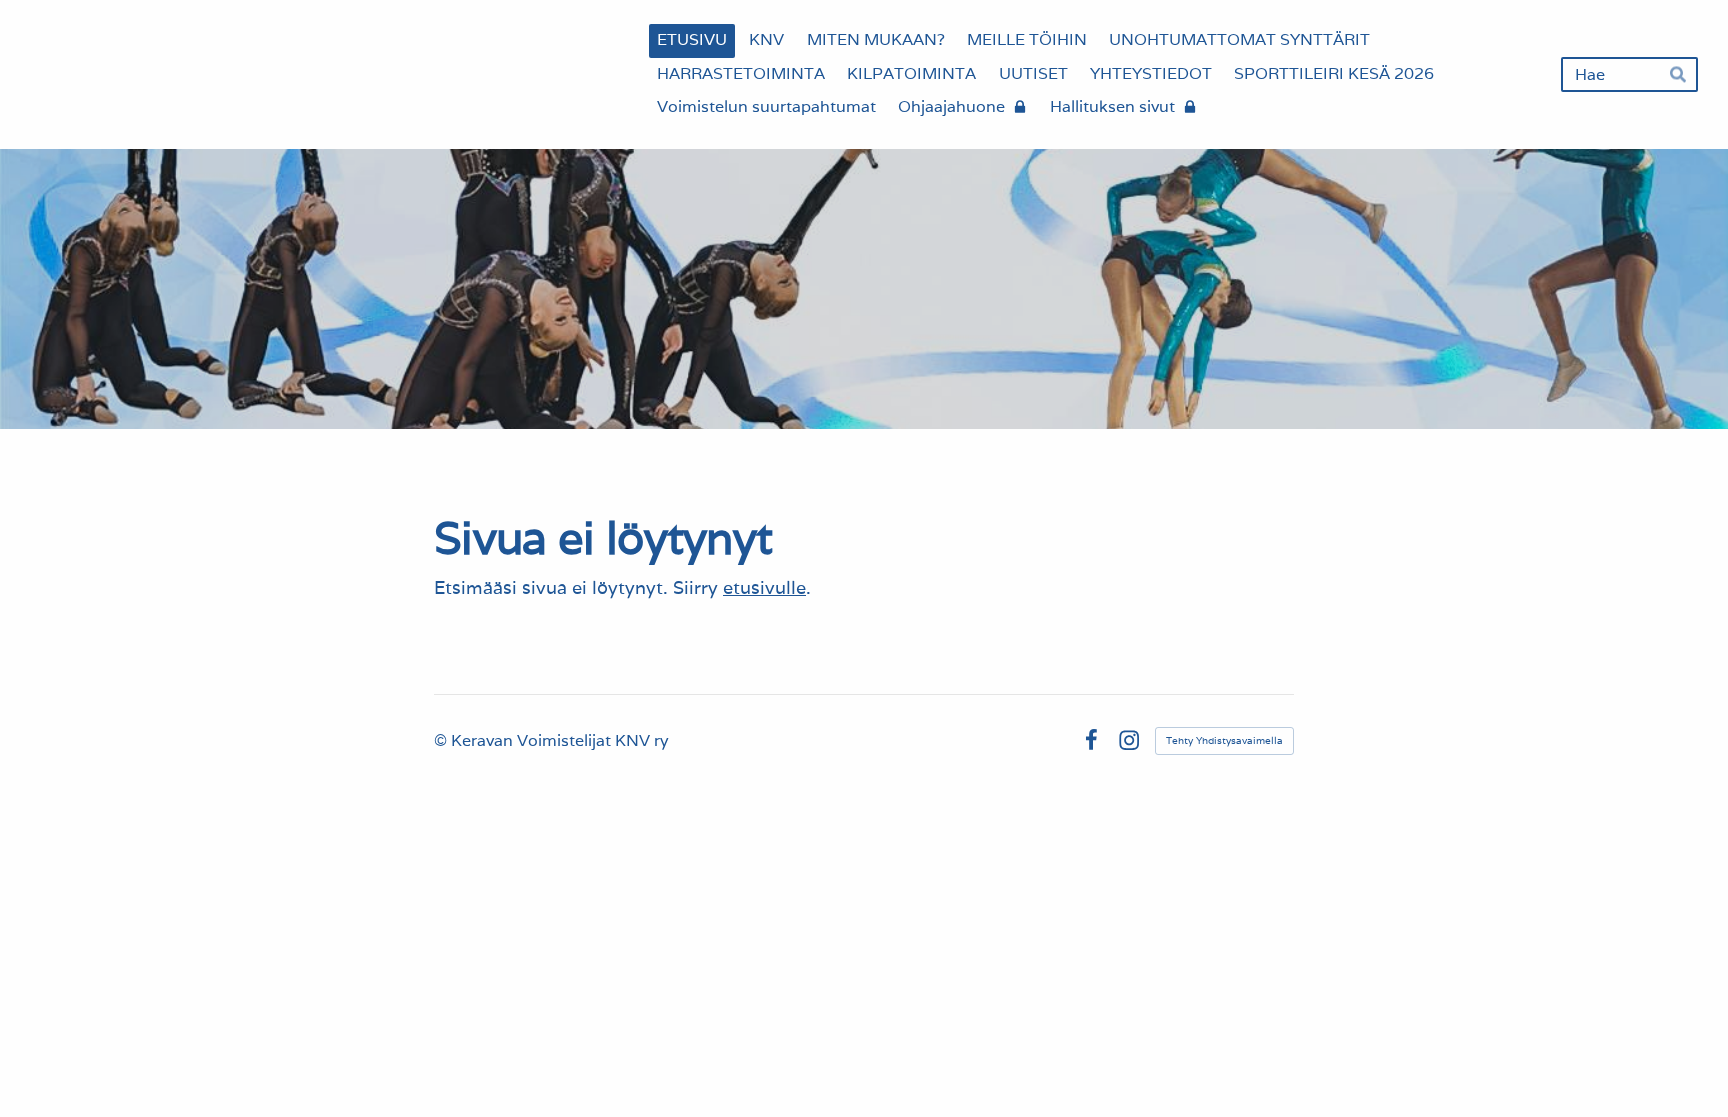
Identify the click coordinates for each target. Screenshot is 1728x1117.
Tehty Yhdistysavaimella (1224, 740)
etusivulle (764, 587)
